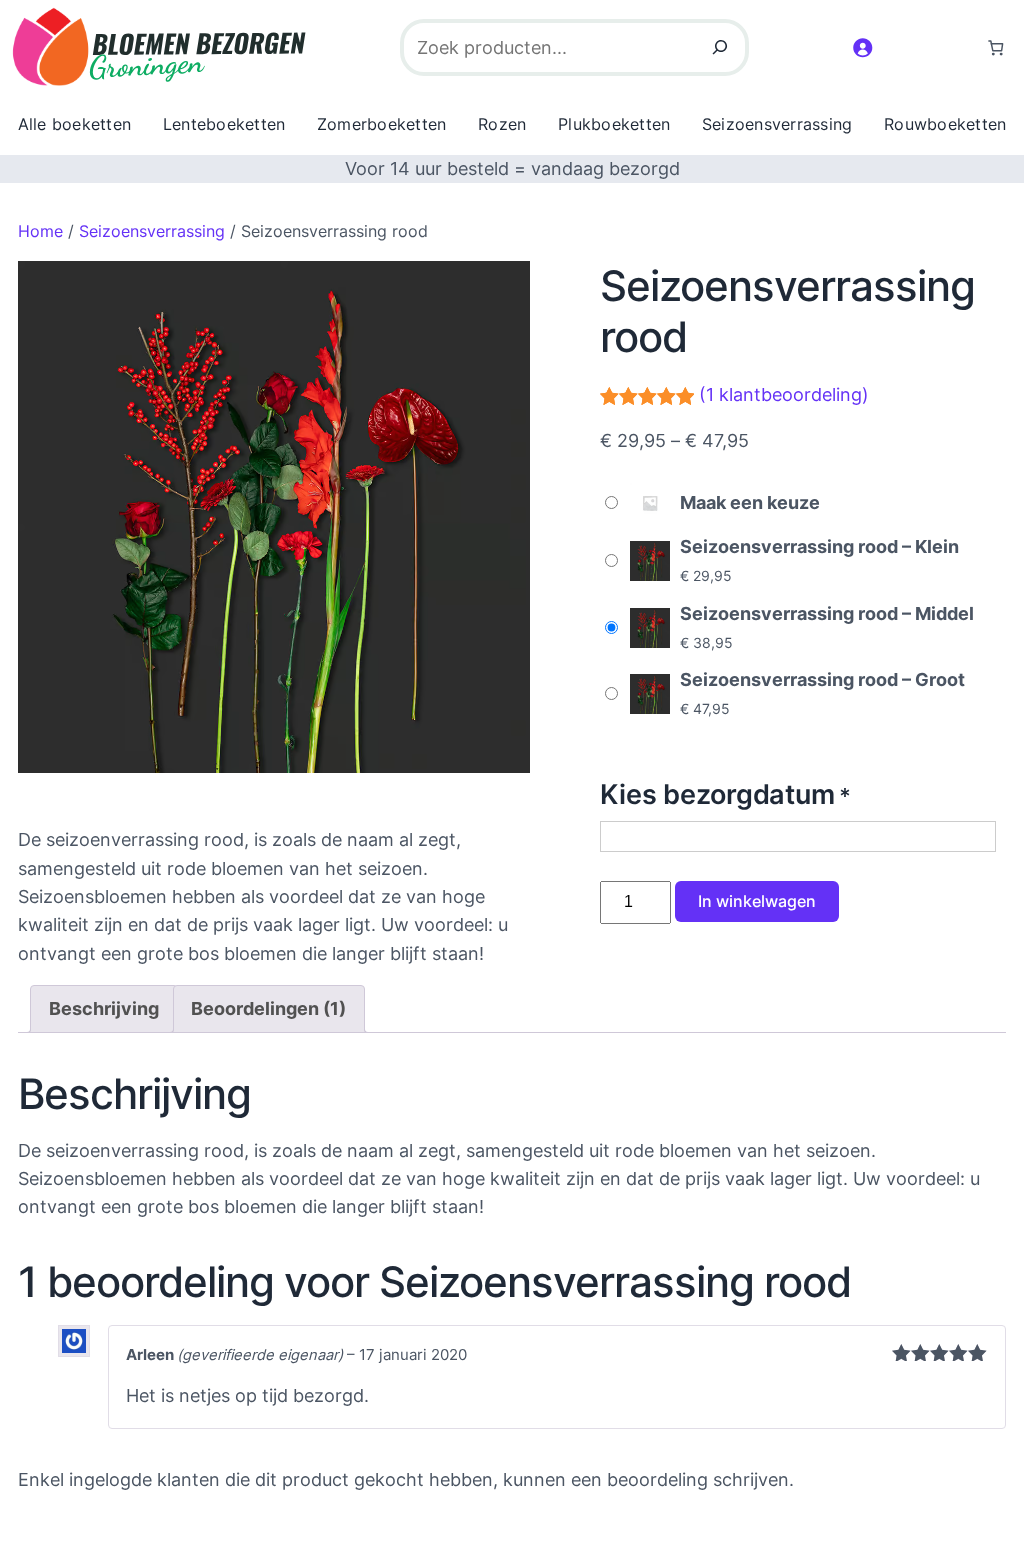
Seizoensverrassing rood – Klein (819, 546)
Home (40, 231)
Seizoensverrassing (152, 231)
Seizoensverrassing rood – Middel (827, 613)
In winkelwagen (757, 901)
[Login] (862, 47)
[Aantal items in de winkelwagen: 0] (995, 47)
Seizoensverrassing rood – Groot (822, 679)
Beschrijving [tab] (104, 1008)
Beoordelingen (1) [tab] (268, 1008)
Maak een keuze (750, 502)
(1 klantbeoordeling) (784, 394)
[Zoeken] (720, 48)
